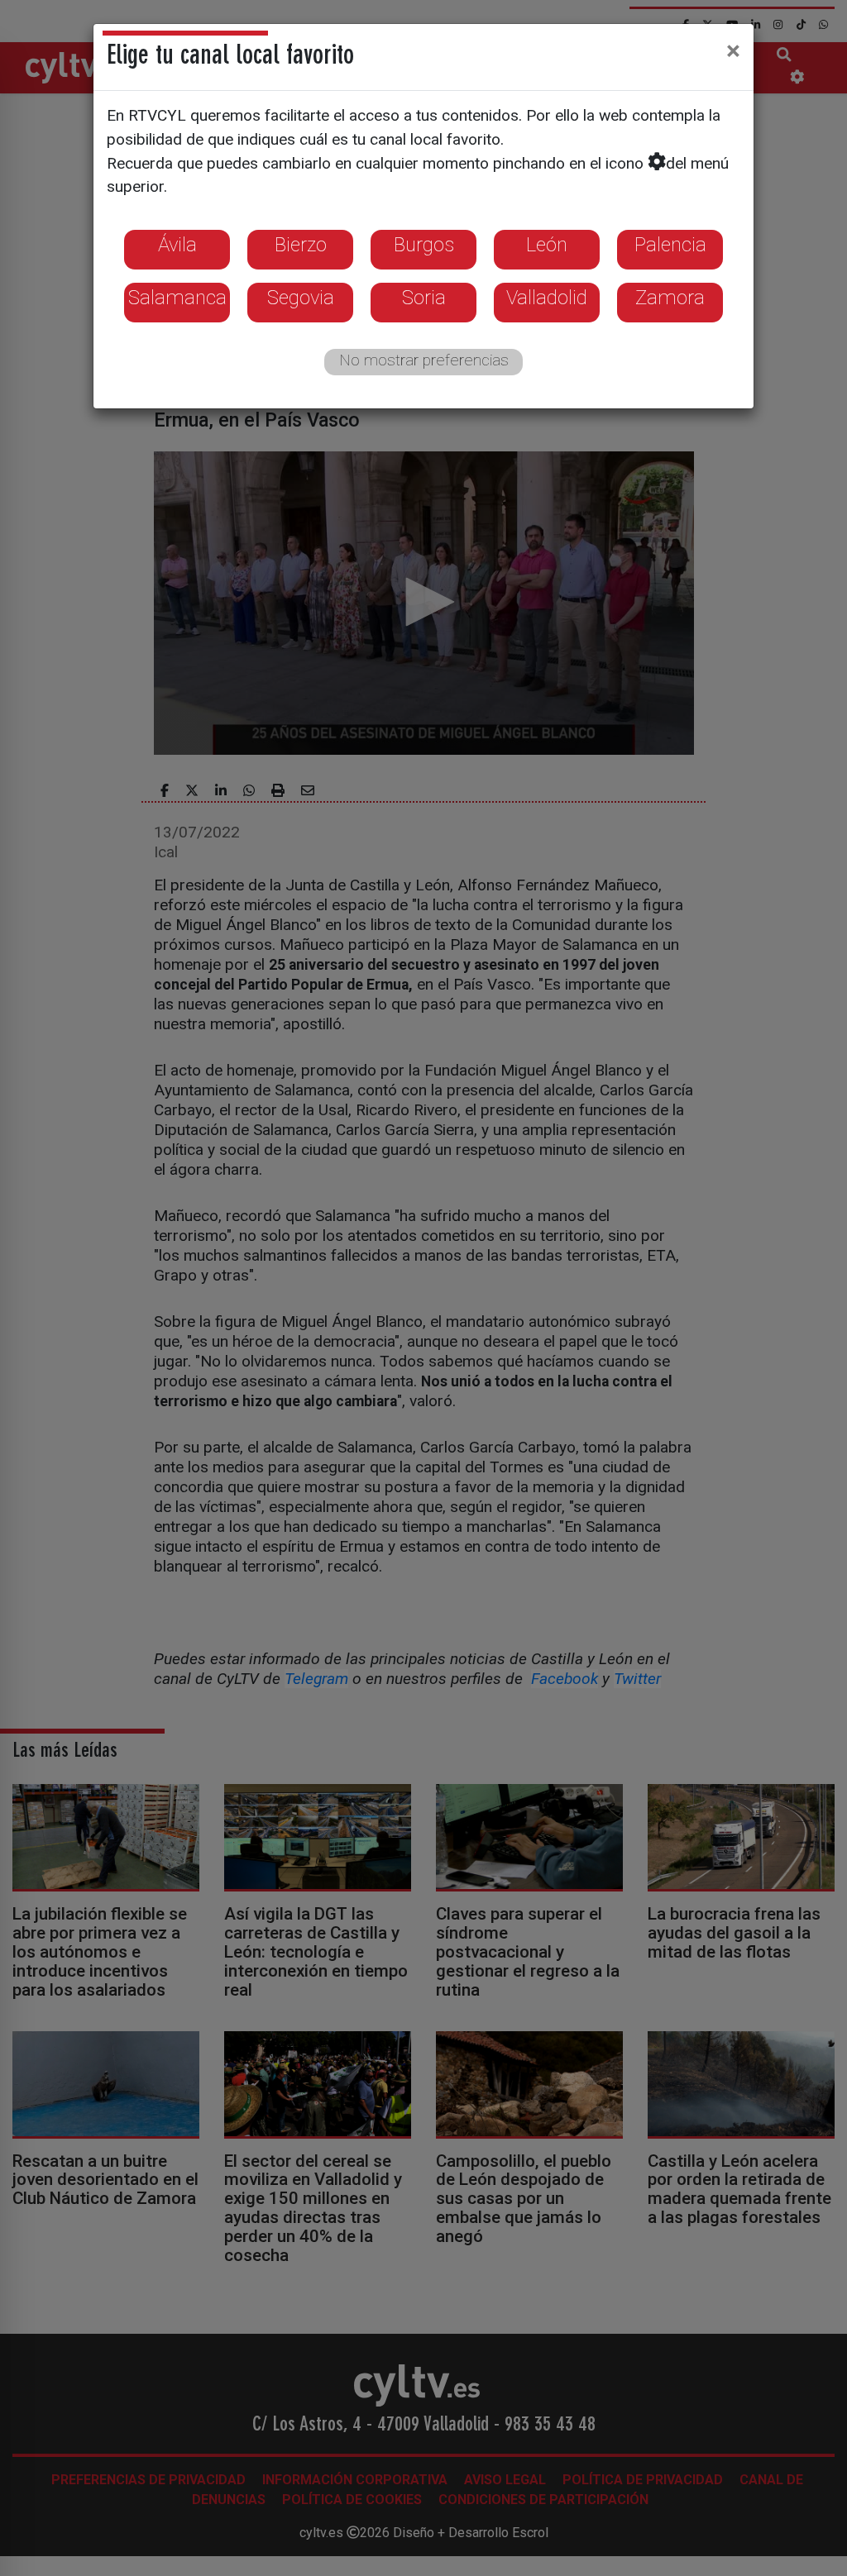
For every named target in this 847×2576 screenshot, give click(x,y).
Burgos (424, 245)
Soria (424, 298)
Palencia (670, 245)
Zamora (670, 298)
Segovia (301, 298)
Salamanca (177, 298)
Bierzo (301, 245)
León (547, 245)
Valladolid (547, 298)
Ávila (177, 245)
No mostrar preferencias (424, 360)
